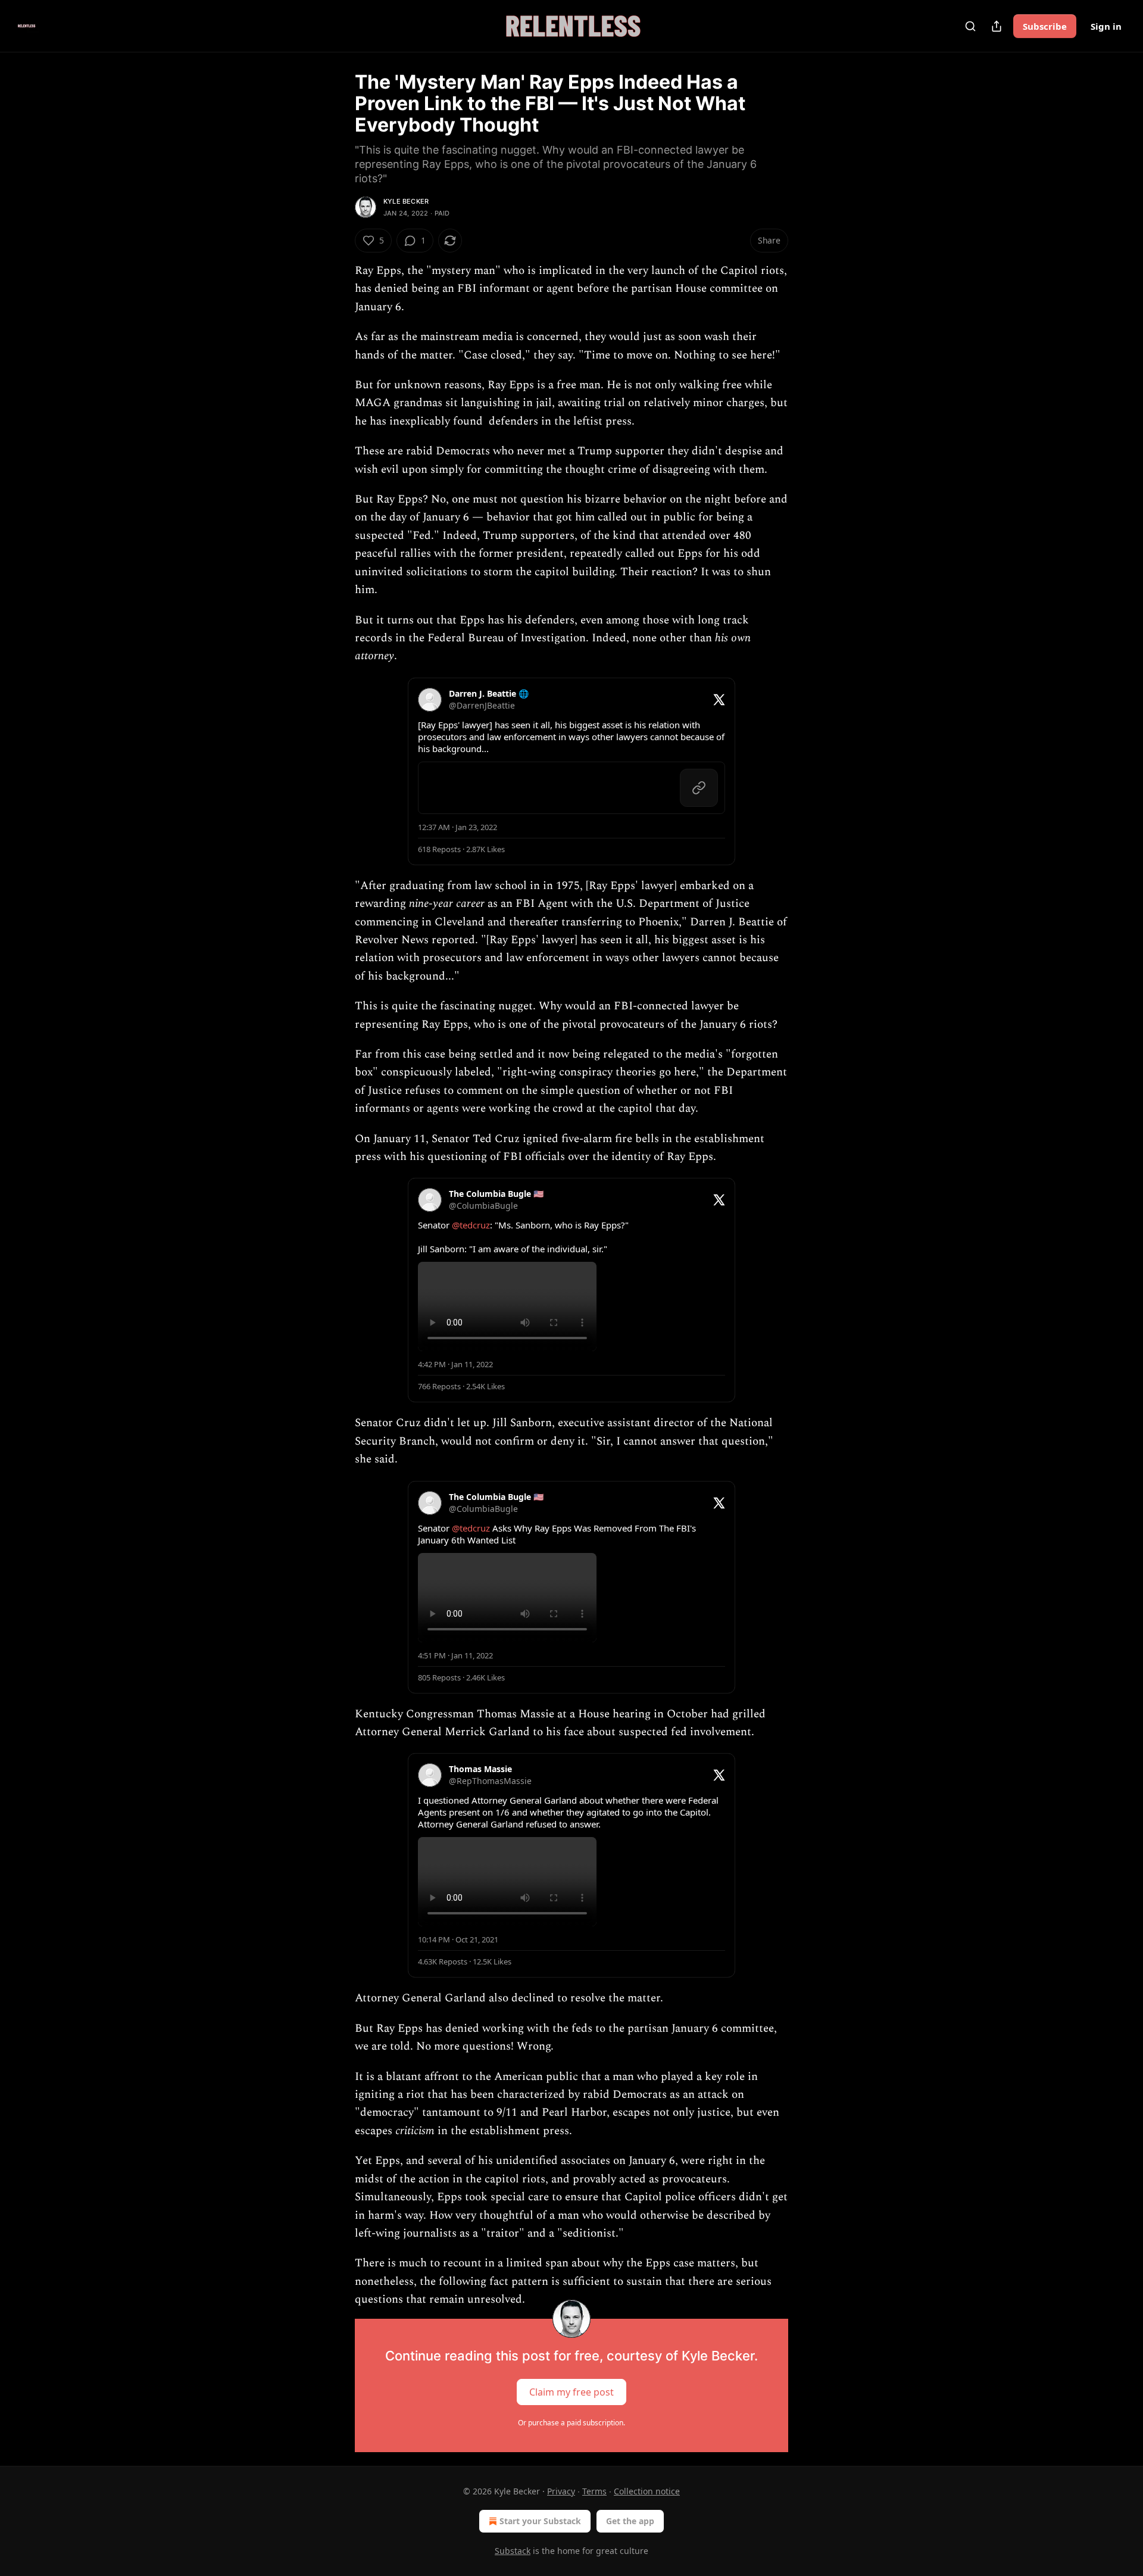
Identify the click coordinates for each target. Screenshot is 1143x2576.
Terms (594, 2491)
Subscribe (1045, 26)
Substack (513, 2551)
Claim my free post (571, 2391)
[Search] (970, 26)
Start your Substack (540, 2521)
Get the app (630, 2521)
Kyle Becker (406, 201)
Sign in (1106, 26)
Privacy (561, 2491)
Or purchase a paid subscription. (571, 2423)
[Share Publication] (997, 26)
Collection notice (647, 2491)
